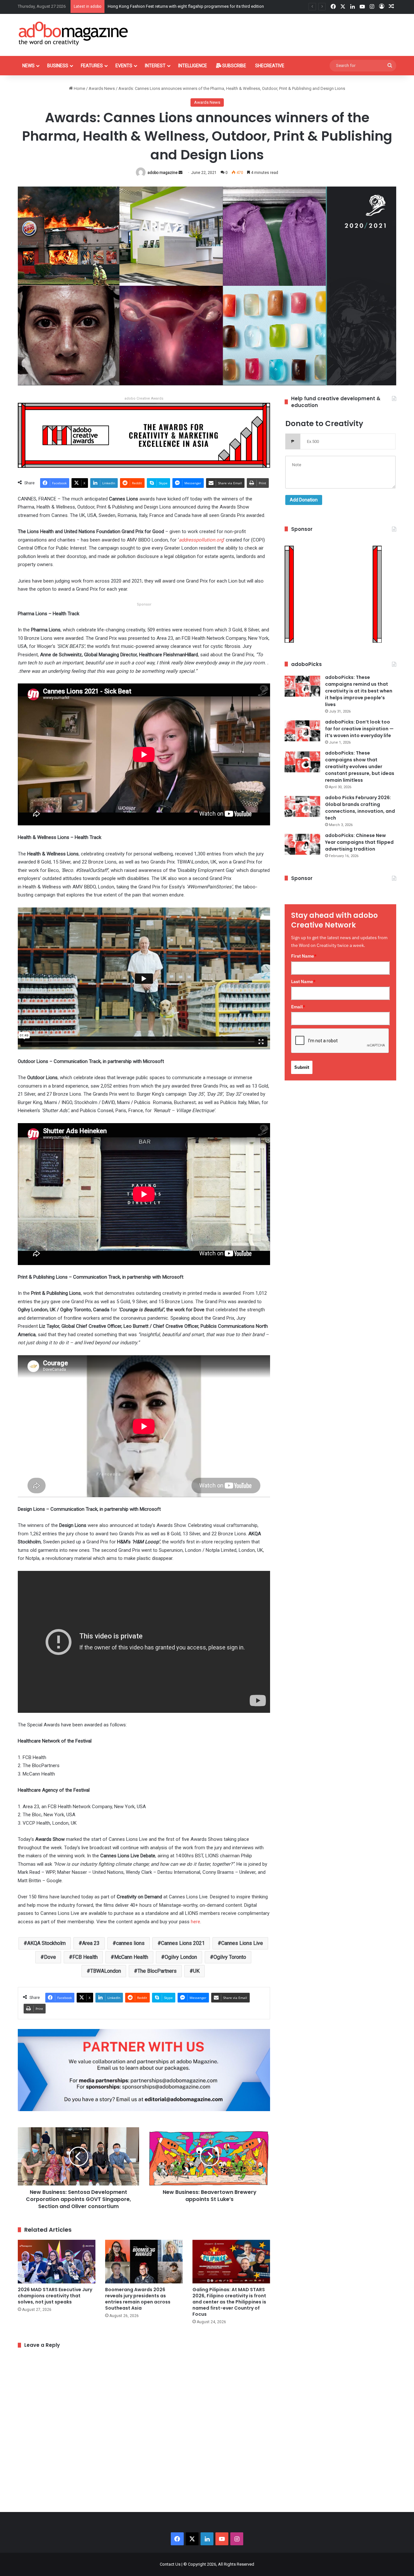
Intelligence (193, 66)
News (28, 66)
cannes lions (130, 1943)
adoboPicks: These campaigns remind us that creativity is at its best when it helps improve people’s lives (359, 691)
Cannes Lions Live (242, 1943)
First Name (304, 956)
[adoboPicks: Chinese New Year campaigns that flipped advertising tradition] (302, 844)
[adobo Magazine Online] (74, 33)
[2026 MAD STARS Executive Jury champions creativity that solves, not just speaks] (57, 2262)
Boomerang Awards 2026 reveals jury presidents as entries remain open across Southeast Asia (138, 2299)
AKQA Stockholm (46, 1943)
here (196, 1922)
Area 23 (91, 1943)
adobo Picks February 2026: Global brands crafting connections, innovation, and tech (360, 808)
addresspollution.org (201, 540)
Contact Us (170, 2564)
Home (79, 88)
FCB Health (85, 1957)
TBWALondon (106, 1971)
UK (196, 1971)
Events (124, 66)
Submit (302, 1067)
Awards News (102, 88)
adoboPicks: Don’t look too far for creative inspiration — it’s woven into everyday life (359, 729)
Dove (50, 1957)
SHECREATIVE (270, 66)
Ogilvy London (181, 1957)
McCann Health (131, 1957)
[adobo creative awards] (144, 435)
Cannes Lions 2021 (183, 1943)
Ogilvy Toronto (230, 1957)
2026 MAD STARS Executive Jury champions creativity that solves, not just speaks (55, 2296)
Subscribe (234, 66)
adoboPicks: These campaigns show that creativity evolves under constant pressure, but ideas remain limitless (360, 767)
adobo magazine (163, 173)
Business (58, 66)
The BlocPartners (157, 1971)
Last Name (303, 982)
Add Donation (304, 500)
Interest (155, 66)
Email (298, 1007)
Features (92, 66)
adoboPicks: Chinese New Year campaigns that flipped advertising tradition (359, 842)
